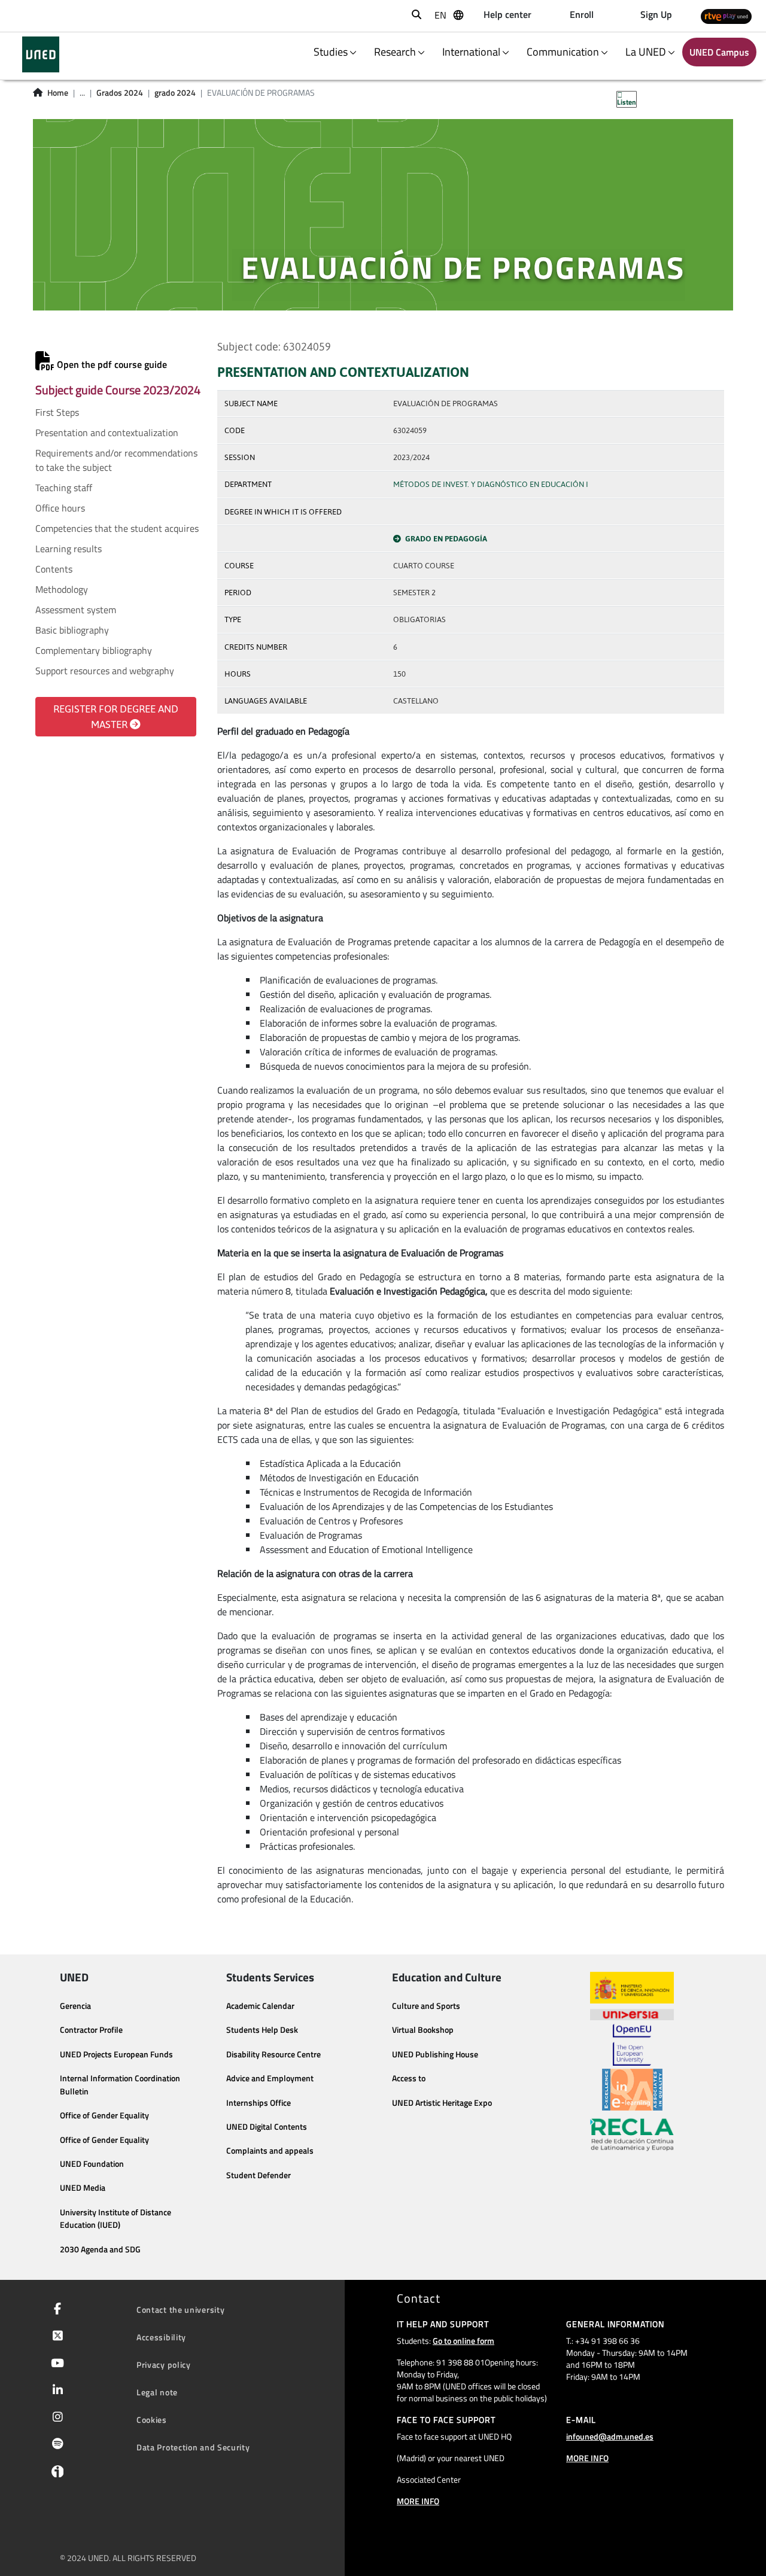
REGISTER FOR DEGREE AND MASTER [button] (116, 717)
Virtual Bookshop (423, 2030)
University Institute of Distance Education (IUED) (115, 2219)
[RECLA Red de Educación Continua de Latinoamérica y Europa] (632, 2134)
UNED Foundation (92, 2164)
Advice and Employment (270, 2078)
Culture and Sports (426, 2006)
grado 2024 (175, 93)
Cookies (152, 2420)
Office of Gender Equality (104, 2115)
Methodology (62, 589)
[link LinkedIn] (55, 2391)
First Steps (57, 412)
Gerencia (75, 2006)
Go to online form (463, 2341)
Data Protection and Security (193, 2447)
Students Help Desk (262, 2030)
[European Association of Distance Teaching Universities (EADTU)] (632, 2090)
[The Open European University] (632, 2045)
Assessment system (76, 610)
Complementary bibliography (94, 650)
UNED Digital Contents (267, 2127)
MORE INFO (418, 2501)
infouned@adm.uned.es (610, 2436)
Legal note (157, 2392)
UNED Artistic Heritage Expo (442, 2103)
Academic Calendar (260, 2006)
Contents (54, 569)
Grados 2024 (120, 93)
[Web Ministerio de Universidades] (632, 1988)
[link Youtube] (55, 2364)
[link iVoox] (55, 2474)
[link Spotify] (55, 2445)
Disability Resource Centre (273, 2054)
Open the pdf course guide (111, 364)
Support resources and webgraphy (105, 671)
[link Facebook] (55, 2310)
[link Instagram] (55, 2418)
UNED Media (83, 2188)
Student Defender (259, 2175)
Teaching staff (64, 488)
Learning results (69, 549)
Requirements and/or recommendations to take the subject (116, 460)
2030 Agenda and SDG (100, 2249)
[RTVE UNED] (726, 16)
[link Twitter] (55, 2337)
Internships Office (259, 2103)
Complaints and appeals (270, 2151)
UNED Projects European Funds (116, 2054)
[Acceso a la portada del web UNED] (40, 54)
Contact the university (180, 2309)
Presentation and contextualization (107, 433)
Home (58, 93)
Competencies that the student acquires (117, 528)
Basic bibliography (72, 630)
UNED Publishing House (435, 2054)
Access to (409, 2078)
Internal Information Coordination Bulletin (120, 2085)
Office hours (60, 508)
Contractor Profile (91, 2030)
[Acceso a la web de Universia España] (632, 2014)
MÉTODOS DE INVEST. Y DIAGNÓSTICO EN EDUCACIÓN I (491, 484)
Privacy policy (164, 2365)
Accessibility (161, 2337)
